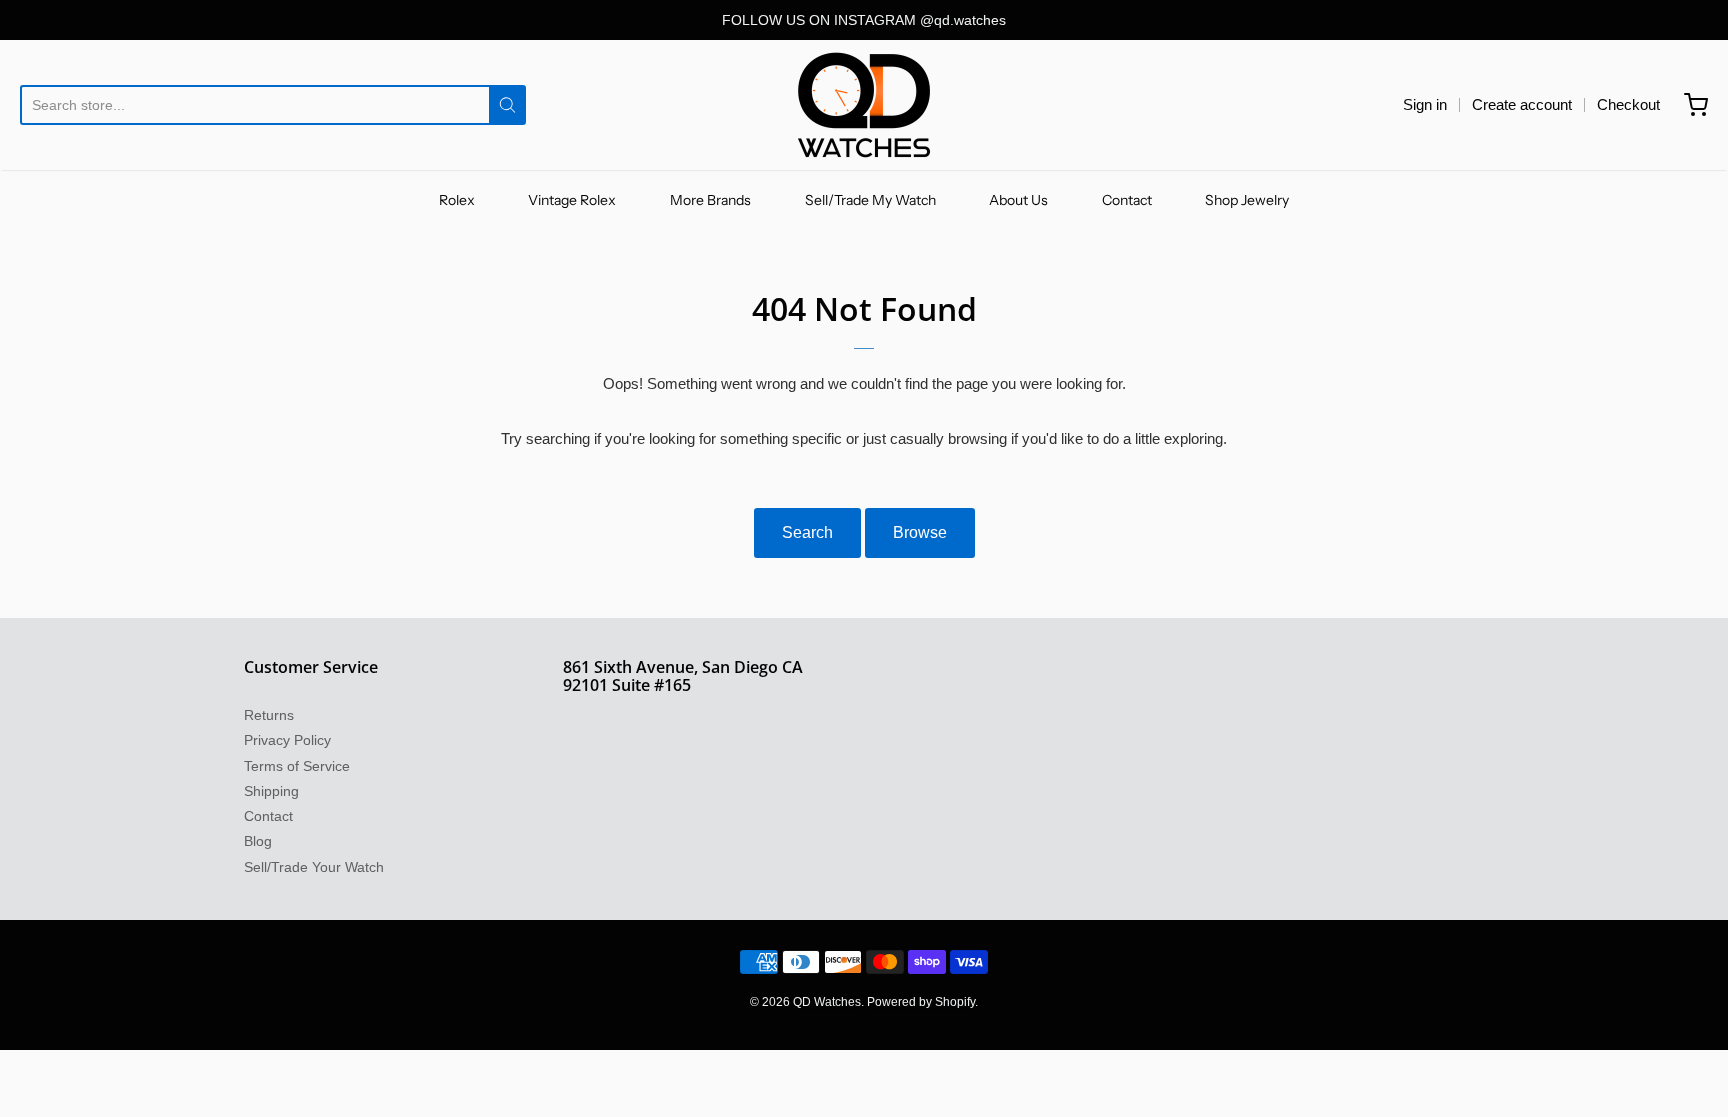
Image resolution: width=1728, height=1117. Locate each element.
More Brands (710, 200)
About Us (1018, 200)
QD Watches (827, 1002)
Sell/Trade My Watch (870, 200)
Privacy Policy (287, 740)
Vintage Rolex (572, 200)
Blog (258, 841)
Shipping (271, 791)
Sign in (1425, 104)
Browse (920, 532)
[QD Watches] (864, 105)
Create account (1522, 104)
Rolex (457, 200)
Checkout (1628, 104)
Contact (1127, 200)
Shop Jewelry (1247, 200)
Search (807, 532)
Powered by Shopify (921, 1002)
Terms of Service (297, 766)
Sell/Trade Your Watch (314, 867)
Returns (269, 715)
